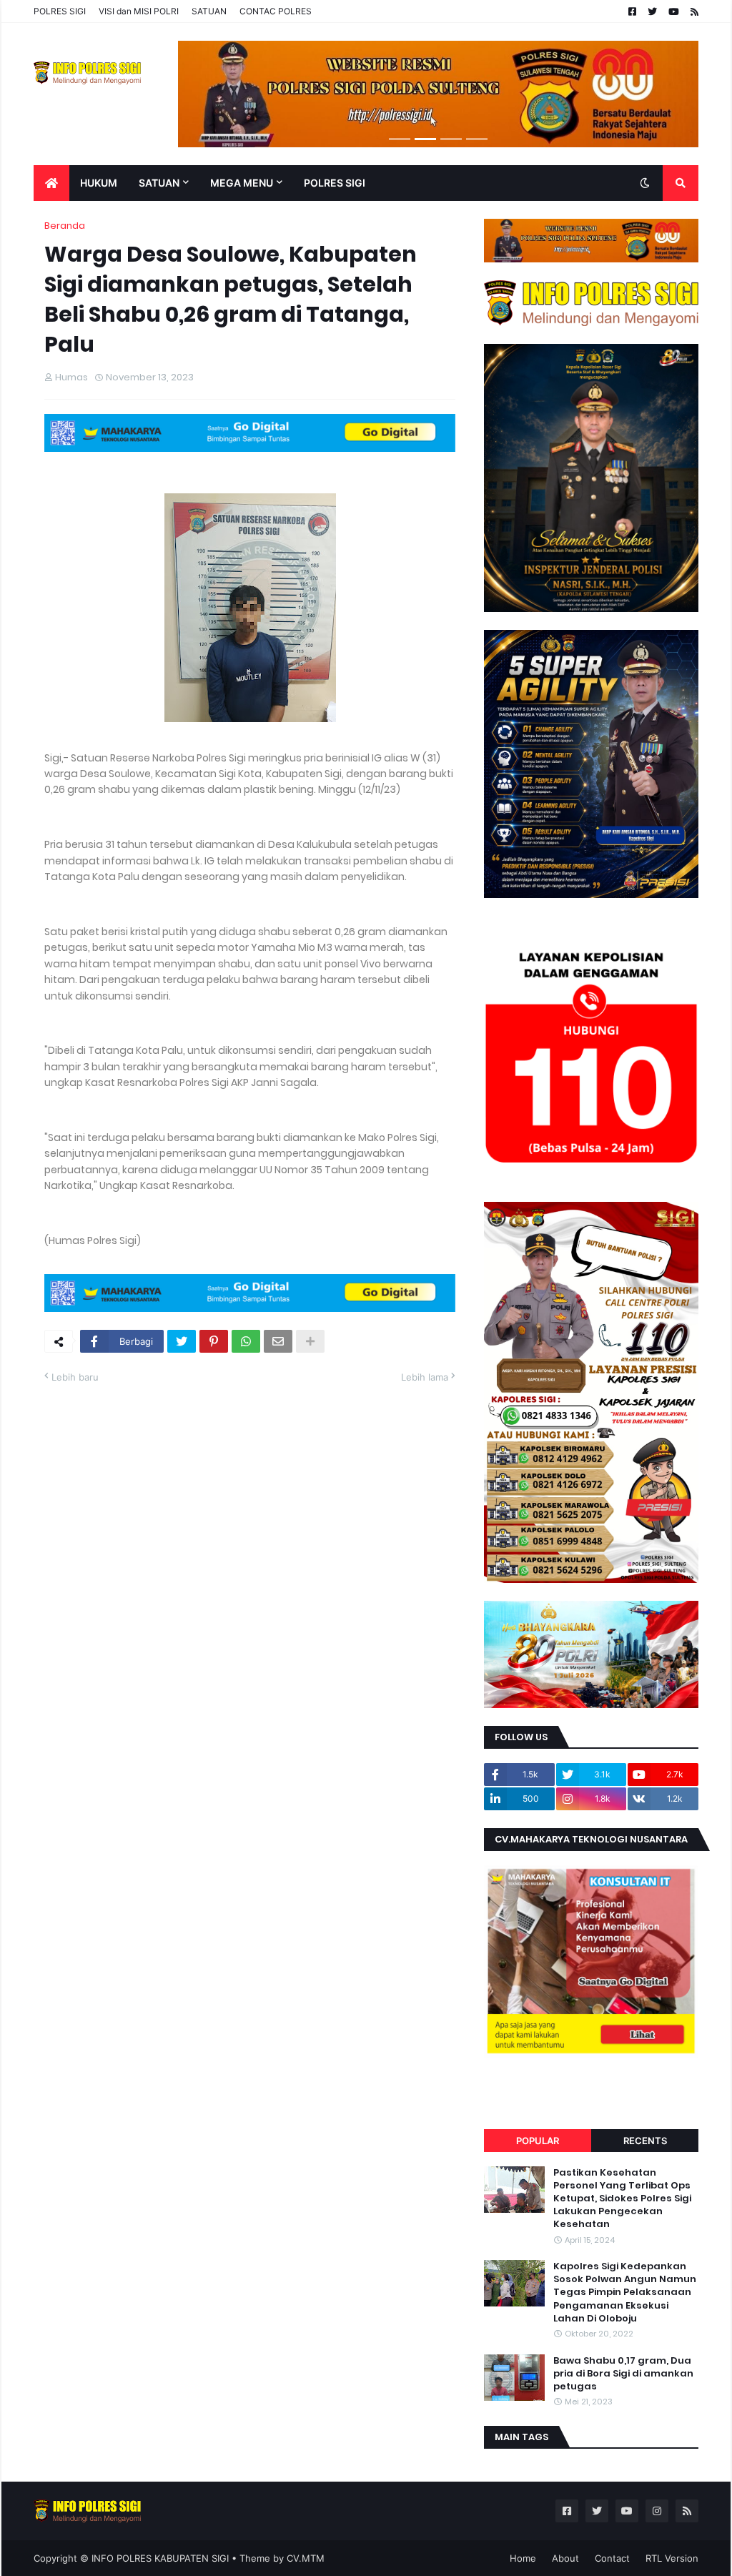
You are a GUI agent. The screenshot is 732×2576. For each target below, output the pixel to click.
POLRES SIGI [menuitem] (335, 183)
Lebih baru (75, 1377)
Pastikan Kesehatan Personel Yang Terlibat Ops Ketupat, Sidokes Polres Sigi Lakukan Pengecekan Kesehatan (622, 2199)
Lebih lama (425, 1377)
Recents (645, 2141)
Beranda (65, 226)
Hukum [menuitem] (99, 183)
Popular (538, 2141)
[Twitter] (182, 1341)
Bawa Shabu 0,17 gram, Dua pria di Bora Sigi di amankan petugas (623, 2374)
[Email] (278, 1341)
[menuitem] (51, 183)
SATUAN (209, 11)
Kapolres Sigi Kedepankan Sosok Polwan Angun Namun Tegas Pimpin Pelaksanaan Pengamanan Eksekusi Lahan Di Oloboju (625, 2293)
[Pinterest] (214, 1341)
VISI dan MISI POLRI (139, 11)
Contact (612, 2558)
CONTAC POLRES (276, 11)
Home (523, 2558)
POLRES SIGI (60, 11)
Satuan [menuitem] (159, 183)
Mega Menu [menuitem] (242, 183)
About (565, 2558)
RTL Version (672, 2558)
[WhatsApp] (246, 1341)
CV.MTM (306, 2558)
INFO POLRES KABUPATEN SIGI (160, 2558)
